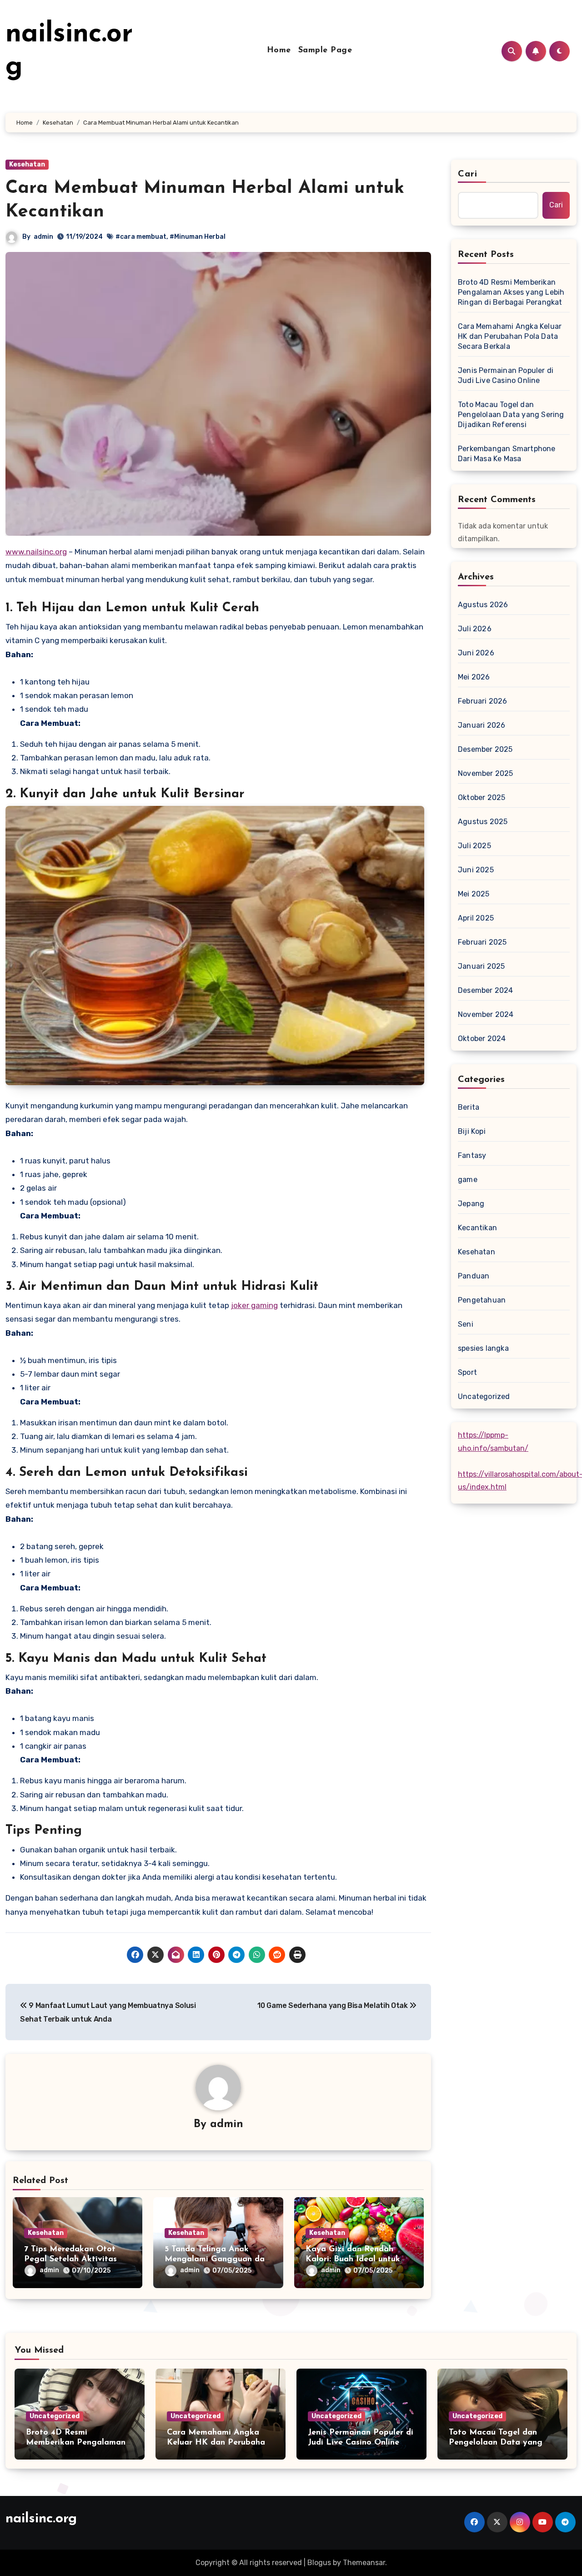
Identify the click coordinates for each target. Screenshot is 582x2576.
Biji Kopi (472, 1131)
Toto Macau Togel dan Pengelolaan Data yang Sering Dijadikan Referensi (511, 415)
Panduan (474, 1276)
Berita (469, 1107)
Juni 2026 (476, 653)
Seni (466, 1324)
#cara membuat (141, 237)
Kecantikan (477, 1228)
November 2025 (486, 773)
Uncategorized (484, 1396)
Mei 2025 (474, 894)
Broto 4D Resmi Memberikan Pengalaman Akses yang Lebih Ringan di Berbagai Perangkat (511, 292)
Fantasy (472, 1155)
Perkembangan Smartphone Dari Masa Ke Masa (507, 454)
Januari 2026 (482, 725)
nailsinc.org (41, 2519)
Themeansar (364, 2563)
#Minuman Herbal (198, 237)
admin (43, 237)
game (468, 1180)
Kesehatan (27, 164)
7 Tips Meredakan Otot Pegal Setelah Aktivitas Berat (70, 2259)
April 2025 (476, 918)
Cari (468, 174)
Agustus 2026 (483, 605)
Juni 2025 (476, 870)
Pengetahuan (482, 1300)
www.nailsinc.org (36, 552)
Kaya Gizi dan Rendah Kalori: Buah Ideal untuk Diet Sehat (353, 2259)
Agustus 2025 (483, 822)
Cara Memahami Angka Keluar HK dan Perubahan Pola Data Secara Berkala (510, 336)
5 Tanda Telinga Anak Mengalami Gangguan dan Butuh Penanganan (217, 2259)
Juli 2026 (475, 629)
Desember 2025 (485, 749)
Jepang (471, 1204)
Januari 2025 (481, 966)
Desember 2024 (486, 990)
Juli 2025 (474, 846)
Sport (467, 1372)
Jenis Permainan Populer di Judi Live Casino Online (506, 375)
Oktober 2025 (482, 797)
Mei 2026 (474, 677)
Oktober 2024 (482, 1039)
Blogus (319, 2563)
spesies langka (483, 1348)
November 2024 (486, 1014)
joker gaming (254, 1305)
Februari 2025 (482, 942)
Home (279, 50)
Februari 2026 (483, 701)
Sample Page (325, 50)
